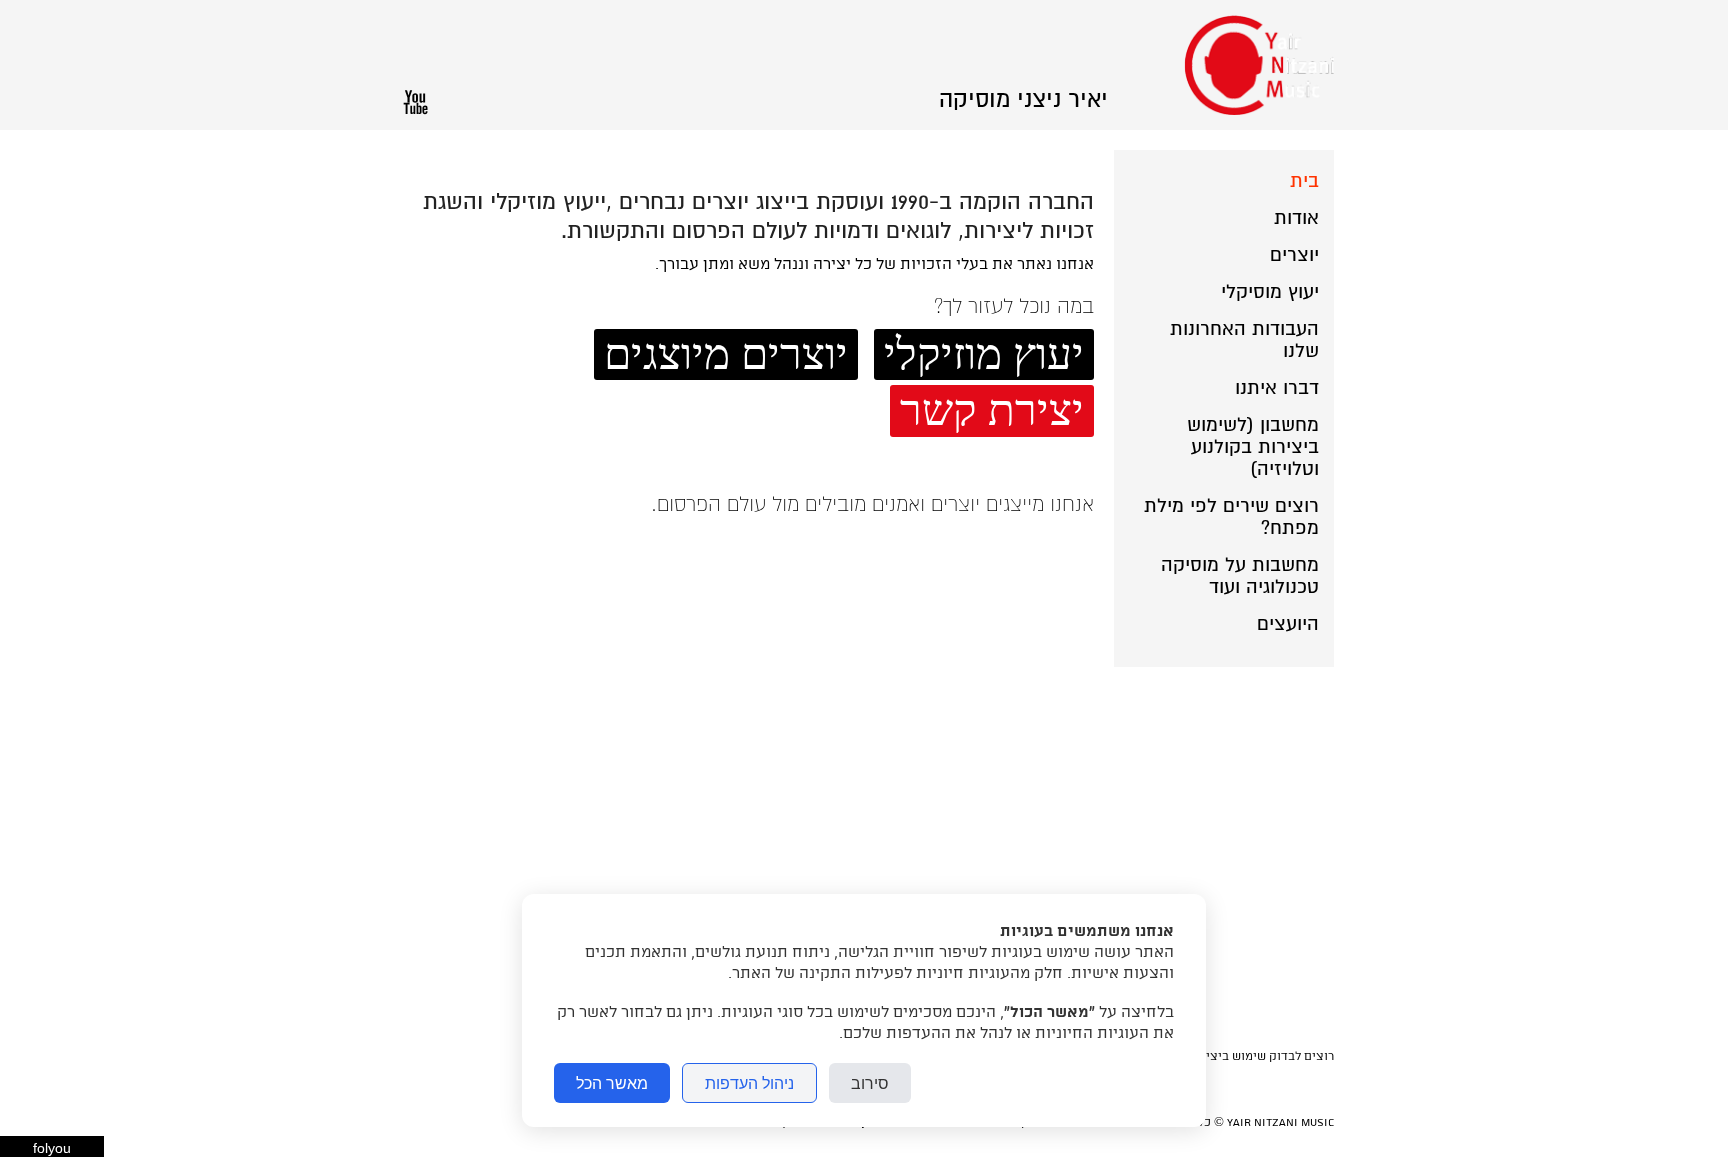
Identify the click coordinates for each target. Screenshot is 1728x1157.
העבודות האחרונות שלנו (1244, 340)
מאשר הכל (612, 1083)
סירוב (870, 1083)
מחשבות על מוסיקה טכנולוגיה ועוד (1240, 576)
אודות (1296, 218)
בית (1304, 181)
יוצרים (1294, 255)
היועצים (1288, 624)
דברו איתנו (1277, 388)
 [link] (415, 102)
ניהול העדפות (749, 1083)
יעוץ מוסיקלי (1270, 292)
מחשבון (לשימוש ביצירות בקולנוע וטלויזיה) (1253, 447)
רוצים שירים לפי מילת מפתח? (1231, 517)
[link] (1023, 99)
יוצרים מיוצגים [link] (726, 354)
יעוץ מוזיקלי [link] (984, 354)
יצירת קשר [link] (992, 410)
